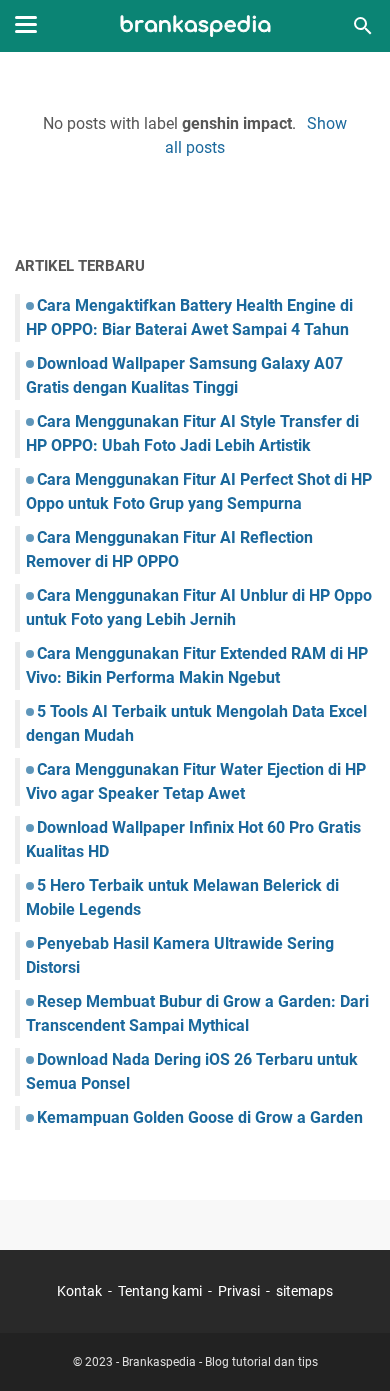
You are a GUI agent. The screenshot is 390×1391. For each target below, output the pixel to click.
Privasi (239, 1291)
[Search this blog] (363, 26)
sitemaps (304, 1291)
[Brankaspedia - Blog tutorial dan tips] (195, 26)
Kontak (79, 1291)
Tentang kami (160, 1291)
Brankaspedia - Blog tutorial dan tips (220, 1362)
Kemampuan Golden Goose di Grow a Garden (200, 1117)
